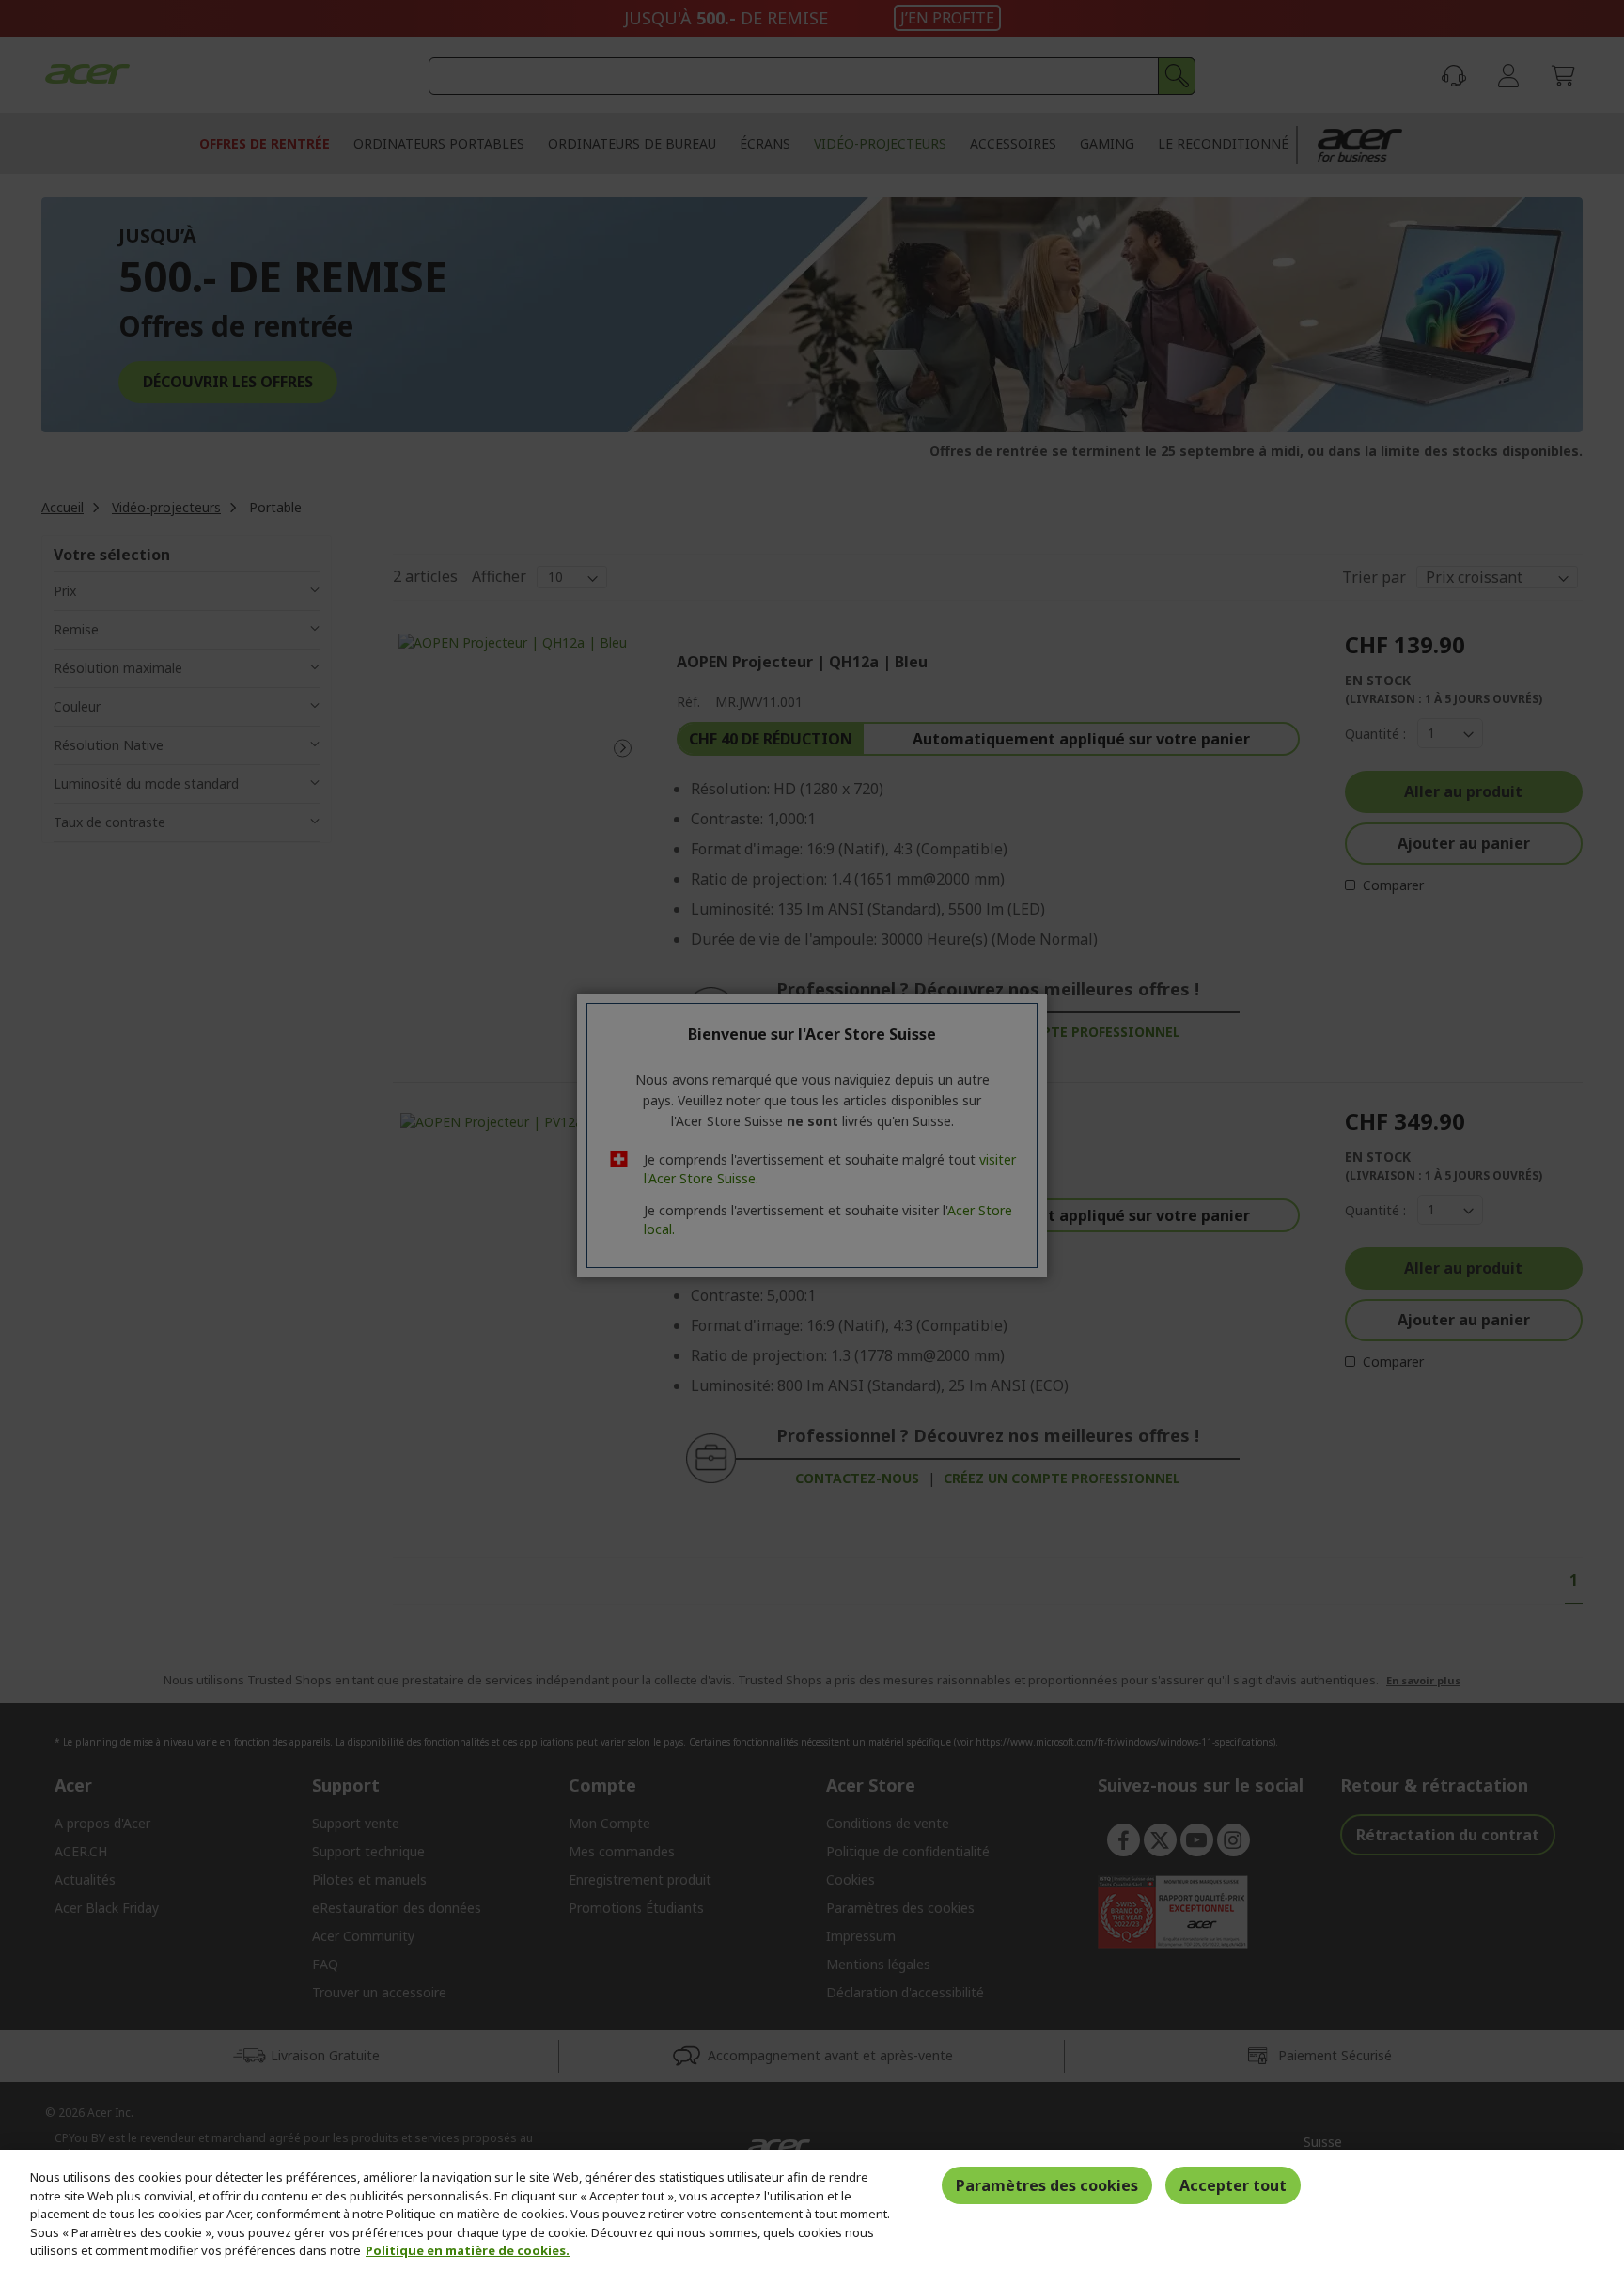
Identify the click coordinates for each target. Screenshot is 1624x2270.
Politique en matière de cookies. (468, 2250)
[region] (812, 2210)
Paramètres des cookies (1047, 2185)
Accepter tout (1233, 2185)
